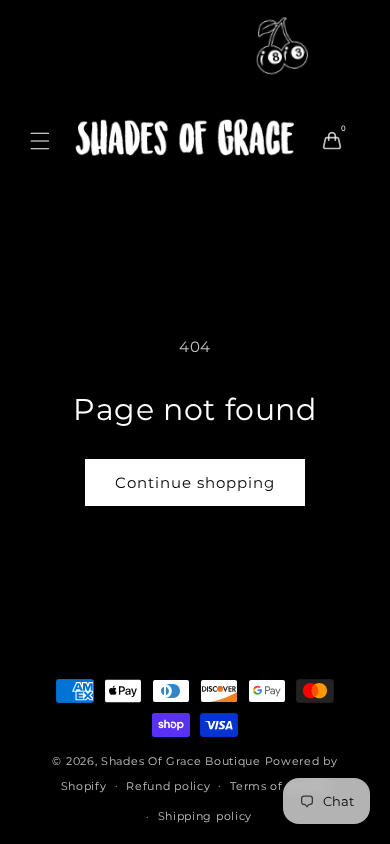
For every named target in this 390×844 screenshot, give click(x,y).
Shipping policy (205, 816)
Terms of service (279, 786)
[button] (40, 141)
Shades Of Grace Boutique (183, 761)
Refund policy (168, 786)
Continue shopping (195, 482)
